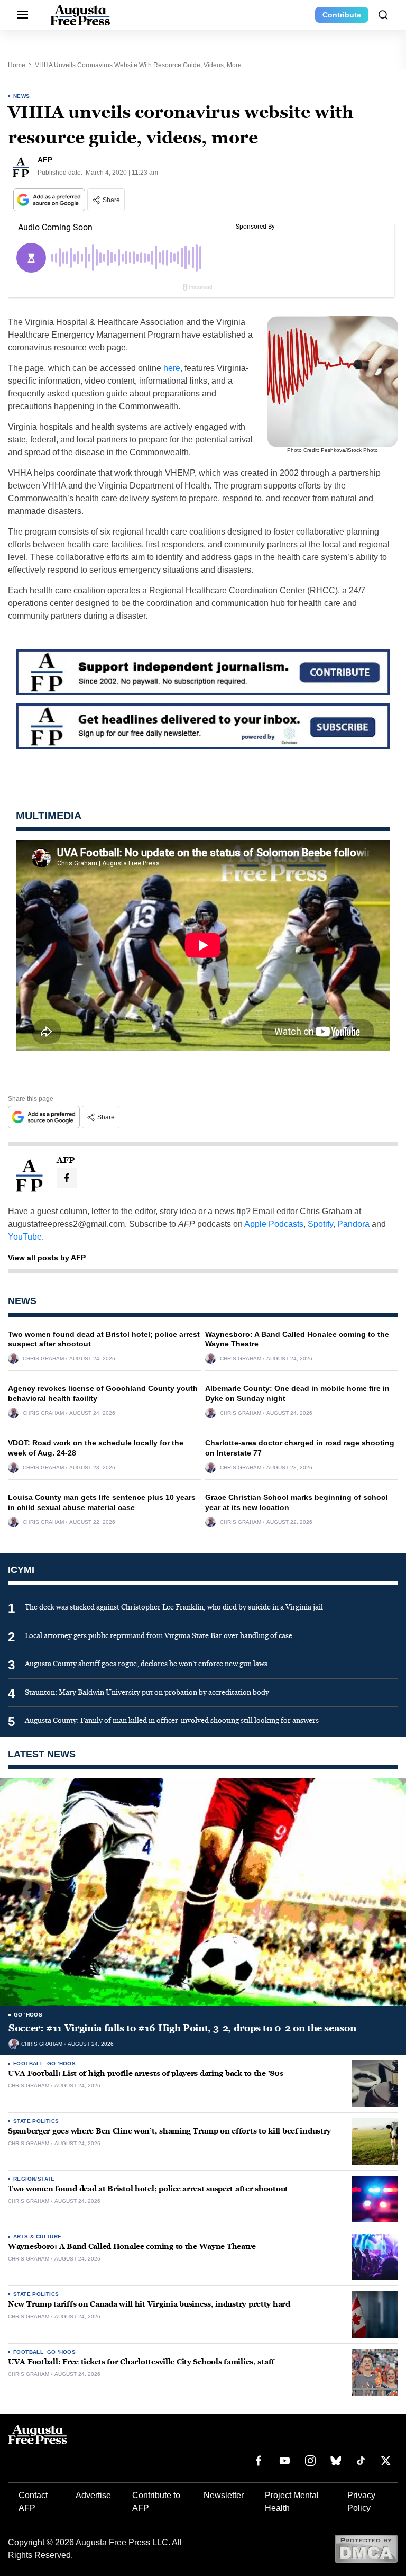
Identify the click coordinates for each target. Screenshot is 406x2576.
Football (28, 2063)
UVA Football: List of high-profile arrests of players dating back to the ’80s (145, 2073)
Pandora (353, 1224)
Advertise (93, 2495)
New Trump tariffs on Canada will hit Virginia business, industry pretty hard (149, 2304)
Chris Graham (43, 1359)
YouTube (25, 1237)
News (22, 96)
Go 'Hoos (28, 2015)
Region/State (34, 2179)
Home (17, 65)
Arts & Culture (38, 2236)
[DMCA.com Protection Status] (366, 2548)
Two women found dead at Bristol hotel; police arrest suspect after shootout (148, 2189)
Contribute (342, 15)
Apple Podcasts (274, 1224)
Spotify (320, 1224)
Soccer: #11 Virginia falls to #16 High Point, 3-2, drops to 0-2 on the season (182, 2028)
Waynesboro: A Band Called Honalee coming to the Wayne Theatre (132, 2247)
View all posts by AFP (47, 1258)
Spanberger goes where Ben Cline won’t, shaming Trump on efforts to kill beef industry (169, 2131)
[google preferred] (50, 200)
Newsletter (224, 2495)
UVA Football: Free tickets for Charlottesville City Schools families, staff (141, 2362)
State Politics (36, 2121)
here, (173, 368)
